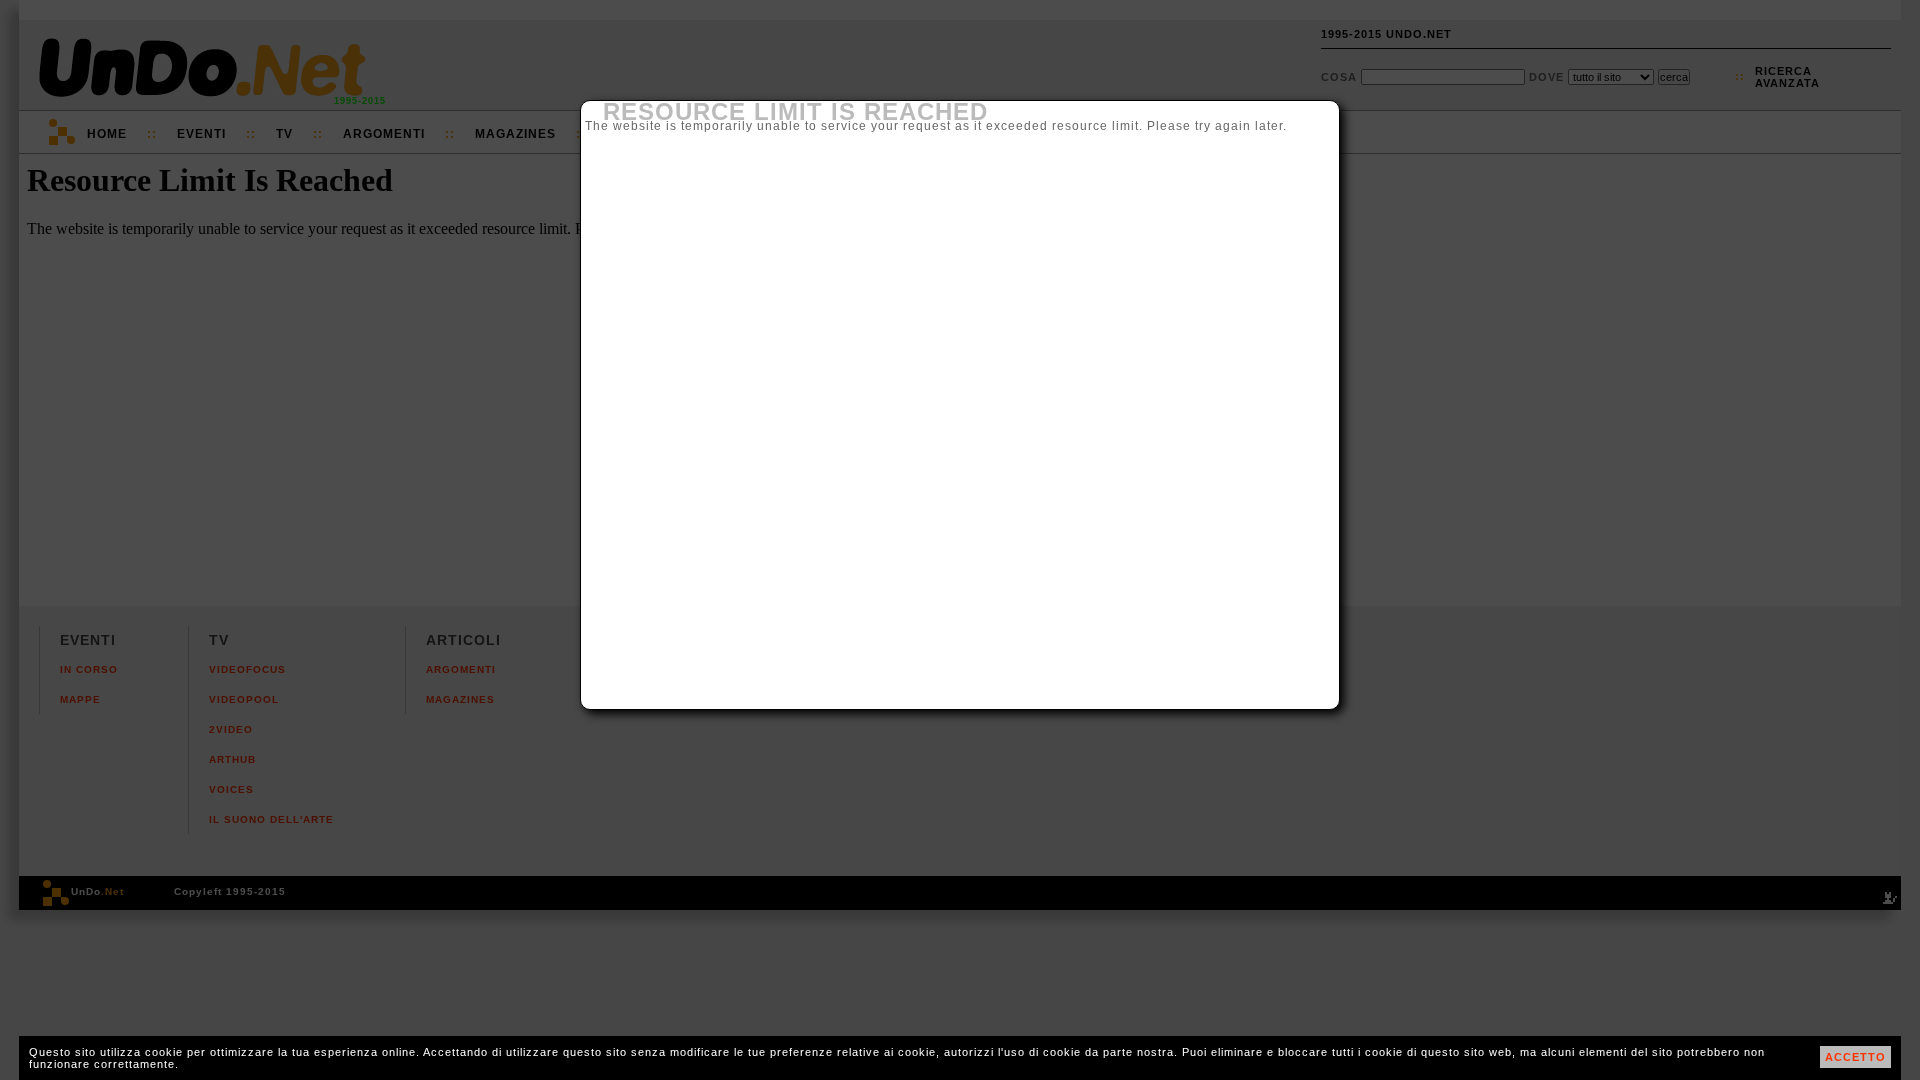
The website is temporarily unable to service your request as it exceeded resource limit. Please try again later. (936, 116)
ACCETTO (1855, 1057)
